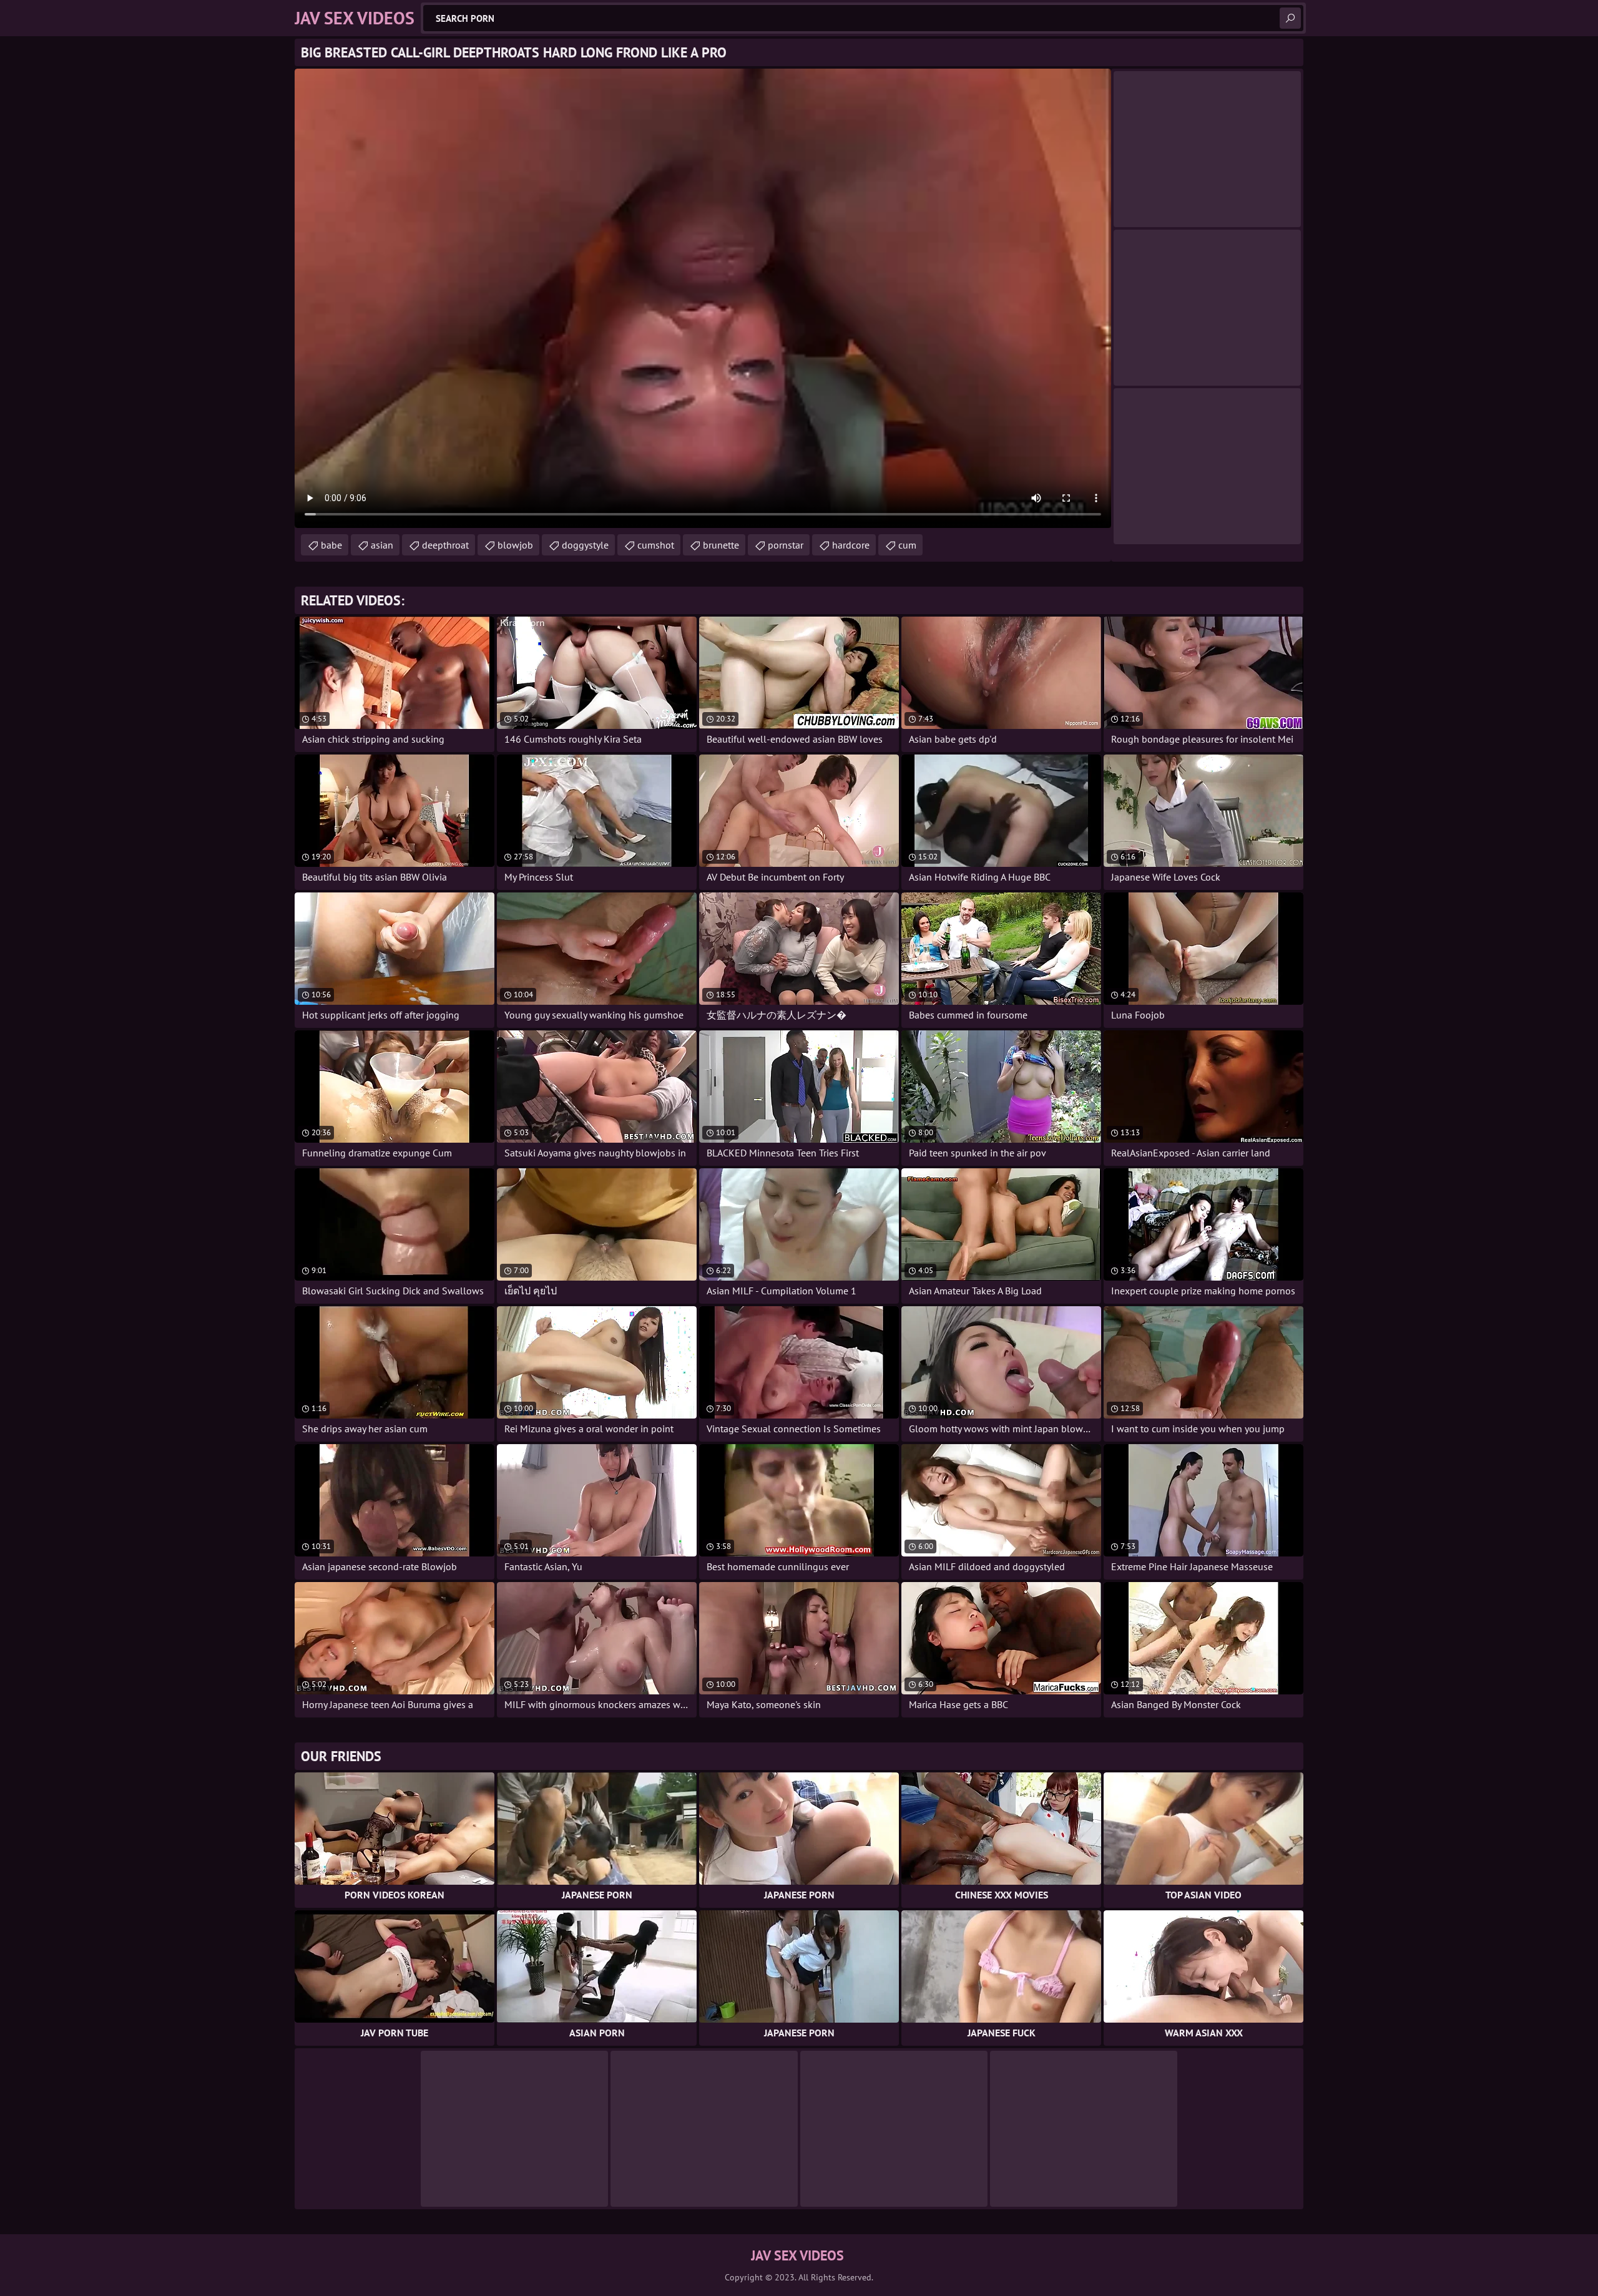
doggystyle (585, 545)
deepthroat (445, 545)
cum (907, 545)
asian (382, 545)
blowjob (515, 545)
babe (331, 545)
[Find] (1290, 18)
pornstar (786, 545)
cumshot (656, 545)
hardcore (851, 545)
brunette (721, 545)
